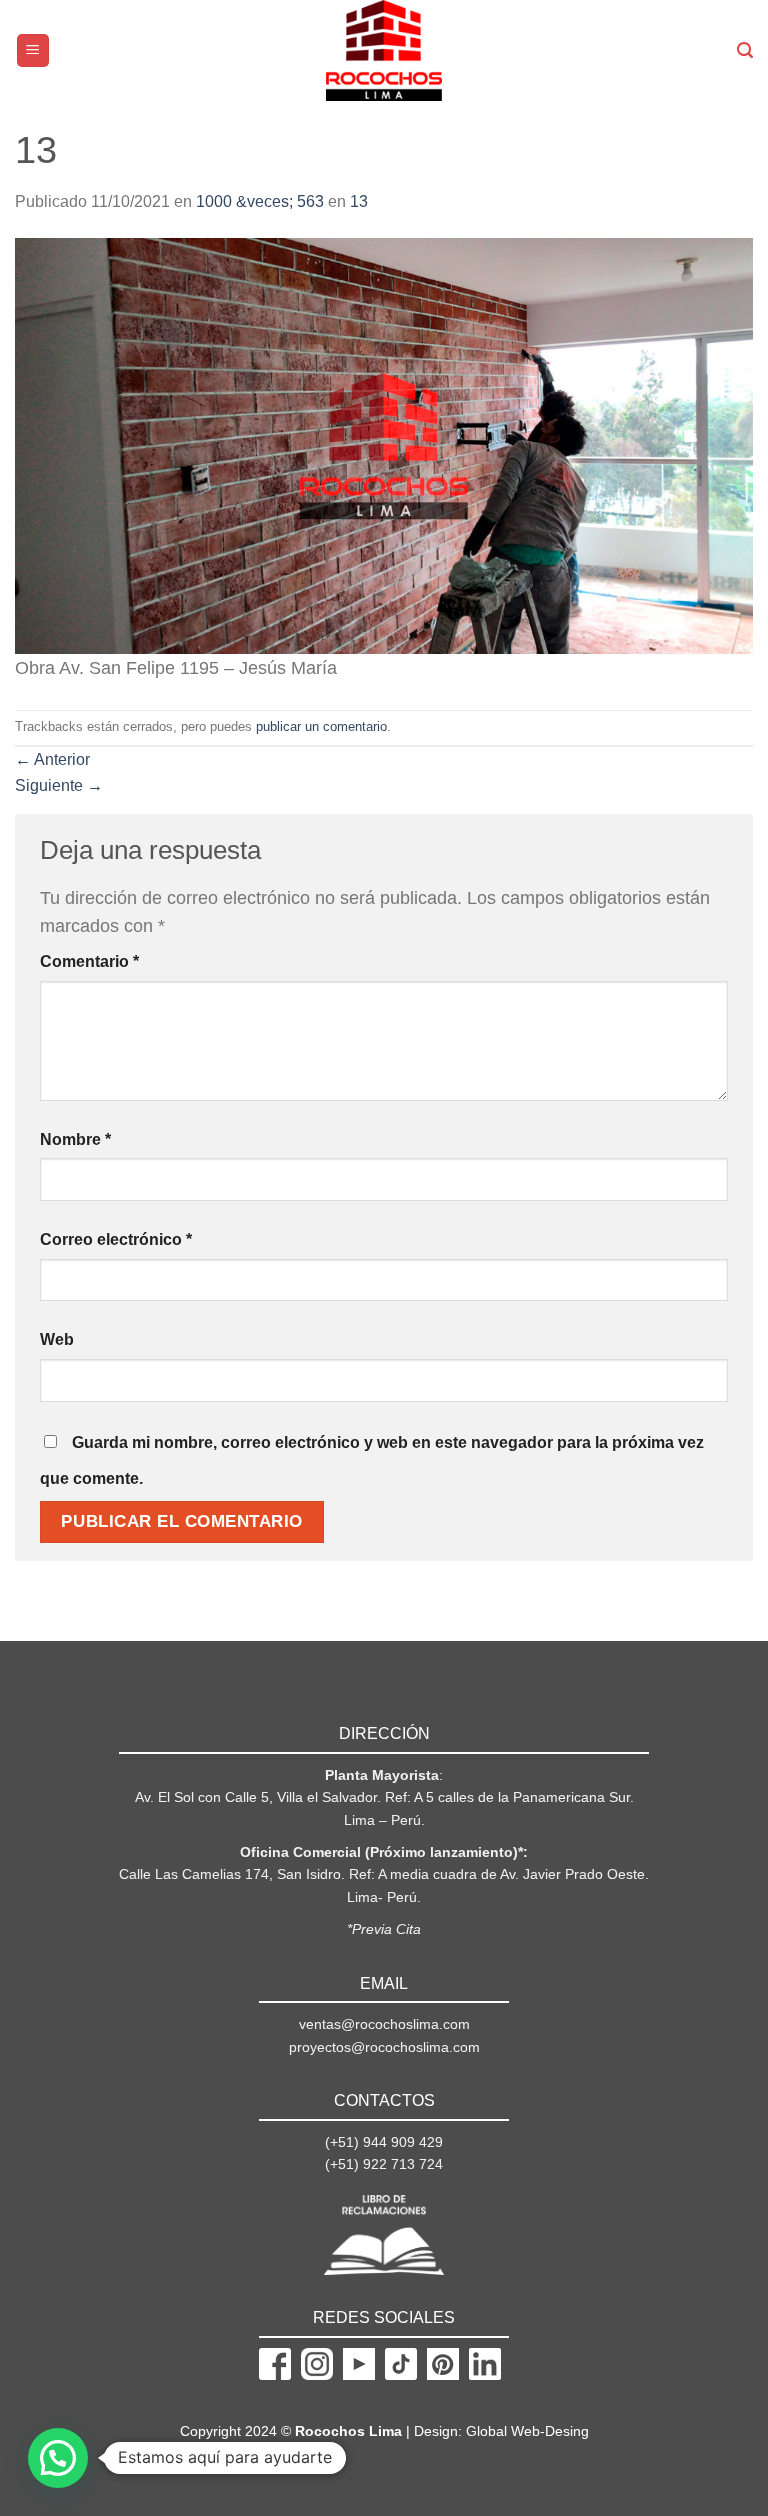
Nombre (75, 1139)
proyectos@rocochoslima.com (384, 2047)
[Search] (745, 50)
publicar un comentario (321, 726)
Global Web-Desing (527, 2431)
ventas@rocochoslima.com (384, 2024)
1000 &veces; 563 (260, 201)
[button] (58, 2458)
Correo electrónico (116, 1239)
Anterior (52, 759)
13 (359, 201)
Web (57, 1339)
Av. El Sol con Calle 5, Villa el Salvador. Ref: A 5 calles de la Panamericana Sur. (384, 1797)
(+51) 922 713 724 (384, 2164)
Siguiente (59, 785)
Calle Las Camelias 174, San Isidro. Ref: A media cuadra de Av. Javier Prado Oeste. (384, 1874)
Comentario (89, 961)
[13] (384, 444)
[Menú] (33, 50)
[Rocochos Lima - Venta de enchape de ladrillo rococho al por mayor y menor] (384, 50)
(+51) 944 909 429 (384, 2142)
